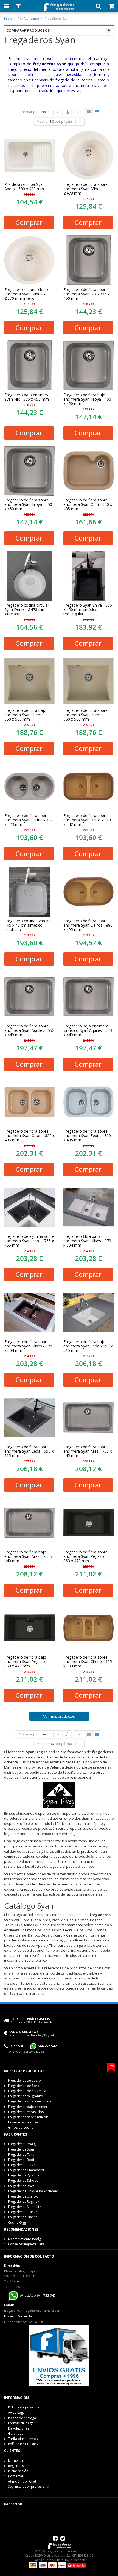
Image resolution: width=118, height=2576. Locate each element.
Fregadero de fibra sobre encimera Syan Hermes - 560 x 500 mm (85, 715)
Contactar (16, 2476)
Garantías (16, 2433)
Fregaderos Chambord (26, 2170)
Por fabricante (28, 18)
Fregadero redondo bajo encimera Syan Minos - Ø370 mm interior (26, 294)
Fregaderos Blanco (23, 2217)
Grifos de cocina (21, 2127)
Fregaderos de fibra (24, 2086)
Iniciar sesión (18, 2471)
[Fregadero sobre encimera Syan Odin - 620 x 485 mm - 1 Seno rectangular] (88, 471)
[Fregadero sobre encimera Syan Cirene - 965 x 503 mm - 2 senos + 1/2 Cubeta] (88, 1628)
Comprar (29, 222)
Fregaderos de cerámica (27, 2091)
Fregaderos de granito (26, 2096)
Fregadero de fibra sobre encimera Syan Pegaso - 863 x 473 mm (85, 1556)
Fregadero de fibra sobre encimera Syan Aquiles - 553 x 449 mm (29, 1030)
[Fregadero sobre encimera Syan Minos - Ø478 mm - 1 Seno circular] (88, 155)
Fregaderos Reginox (24, 2202)
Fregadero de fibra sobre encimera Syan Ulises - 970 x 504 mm (28, 1346)
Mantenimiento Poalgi (25, 2239)
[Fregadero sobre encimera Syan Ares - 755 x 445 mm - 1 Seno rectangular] (88, 1418)
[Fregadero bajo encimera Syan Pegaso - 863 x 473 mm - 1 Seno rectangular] (29, 1628)
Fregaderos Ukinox (23, 2196)
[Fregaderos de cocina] (59, 5)
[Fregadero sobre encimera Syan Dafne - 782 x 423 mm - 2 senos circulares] (29, 786)
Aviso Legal (17, 2412)
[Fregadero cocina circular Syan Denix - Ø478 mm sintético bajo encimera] (29, 576)
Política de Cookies (23, 2444)
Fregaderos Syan (21, 2149)
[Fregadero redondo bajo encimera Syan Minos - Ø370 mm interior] (29, 260)
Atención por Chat (22, 2481)
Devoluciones (19, 2428)
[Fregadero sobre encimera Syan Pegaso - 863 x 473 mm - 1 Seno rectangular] (88, 1523)
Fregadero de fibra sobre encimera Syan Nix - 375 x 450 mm (86, 294)
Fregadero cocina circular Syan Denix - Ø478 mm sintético (27, 610)
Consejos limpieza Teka (26, 2244)
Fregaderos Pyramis (24, 2175)
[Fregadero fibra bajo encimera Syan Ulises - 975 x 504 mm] (88, 1207)
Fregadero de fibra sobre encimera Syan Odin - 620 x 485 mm (88, 504)
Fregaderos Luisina (23, 2165)
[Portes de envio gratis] (59, 2355)
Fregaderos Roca (21, 2186)
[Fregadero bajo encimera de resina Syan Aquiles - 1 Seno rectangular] (88, 997)
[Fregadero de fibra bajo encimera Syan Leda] (88, 1312)
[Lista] (97, 112)
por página (63, 121)
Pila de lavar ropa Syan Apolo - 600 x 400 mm (25, 187)
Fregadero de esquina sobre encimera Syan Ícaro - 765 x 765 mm (29, 1241)
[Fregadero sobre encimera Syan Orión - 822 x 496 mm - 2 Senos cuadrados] (29, 1102)
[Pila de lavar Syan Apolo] (29, 155)
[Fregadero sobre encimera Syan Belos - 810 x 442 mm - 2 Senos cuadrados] (88, 786)
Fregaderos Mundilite (25, 2207)
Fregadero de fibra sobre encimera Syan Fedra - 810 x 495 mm (87, 1136)
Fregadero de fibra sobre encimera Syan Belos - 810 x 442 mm (87, 820)
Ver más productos (59, 1716)
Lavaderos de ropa (23, 2122)
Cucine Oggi (17, 2223)
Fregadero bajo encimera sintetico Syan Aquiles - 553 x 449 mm (88, 1030)
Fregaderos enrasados (26, 2112)
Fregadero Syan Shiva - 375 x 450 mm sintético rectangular (88, 610)
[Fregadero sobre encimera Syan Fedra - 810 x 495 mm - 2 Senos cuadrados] (88, 1102)
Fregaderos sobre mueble (28, 2117)
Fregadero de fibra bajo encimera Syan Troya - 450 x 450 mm (87, 399)
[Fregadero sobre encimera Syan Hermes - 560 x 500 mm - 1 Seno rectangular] (88, 681)
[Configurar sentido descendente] (67, 112)
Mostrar (43, 121)
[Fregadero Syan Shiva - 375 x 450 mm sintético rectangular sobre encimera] (88, 576)
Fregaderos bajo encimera (29, 2107)
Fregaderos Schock (23, 2180)
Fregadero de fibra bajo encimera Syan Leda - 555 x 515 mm (88, 1346)
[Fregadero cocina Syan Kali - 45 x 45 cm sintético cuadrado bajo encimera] (29, 892)
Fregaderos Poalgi (22, 2144)
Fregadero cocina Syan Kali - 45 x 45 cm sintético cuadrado (28, 925)
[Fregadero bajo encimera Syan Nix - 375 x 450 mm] (29, 365)
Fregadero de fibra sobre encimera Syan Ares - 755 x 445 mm (88, 1451)
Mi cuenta (15, 2461)
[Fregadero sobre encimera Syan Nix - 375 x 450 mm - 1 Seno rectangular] (88, 260)
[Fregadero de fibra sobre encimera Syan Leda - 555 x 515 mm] (29, 1418)
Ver (79, 112)
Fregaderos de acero (24, 2080)
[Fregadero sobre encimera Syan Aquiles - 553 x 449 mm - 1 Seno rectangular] (29, 997)
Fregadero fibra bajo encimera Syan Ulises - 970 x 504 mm (87, 1241)
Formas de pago (21, 2423)
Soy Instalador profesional (29, 2487)
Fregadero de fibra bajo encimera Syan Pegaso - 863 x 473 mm (26, 1662)
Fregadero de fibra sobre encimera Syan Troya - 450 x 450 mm (28, 504)
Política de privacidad (25, 2407)
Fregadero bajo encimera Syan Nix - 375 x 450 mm (27, 397)
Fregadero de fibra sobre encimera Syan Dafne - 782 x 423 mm (29, 820)
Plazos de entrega (22, 2418)
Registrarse (17, 2466)
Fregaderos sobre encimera (30, 2101)
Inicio (8, 18)
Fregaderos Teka (21, 2155)
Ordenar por (29, 112)
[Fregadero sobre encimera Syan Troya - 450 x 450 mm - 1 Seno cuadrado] (29, 471)
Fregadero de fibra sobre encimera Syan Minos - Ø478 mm (85, 189)
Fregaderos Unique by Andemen (33, 2191)
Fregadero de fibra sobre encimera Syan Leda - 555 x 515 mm (29, 1451)
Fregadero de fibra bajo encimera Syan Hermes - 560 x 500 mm (26, 715)
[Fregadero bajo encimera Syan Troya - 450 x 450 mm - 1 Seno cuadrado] (88, 365)
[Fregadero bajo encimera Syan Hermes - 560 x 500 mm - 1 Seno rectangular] (29, 681)
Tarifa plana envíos (23, 2439)
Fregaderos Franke (23, 2212)
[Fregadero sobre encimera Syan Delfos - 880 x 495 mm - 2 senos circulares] (88, 892)
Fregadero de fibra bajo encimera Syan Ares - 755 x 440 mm (29, 1556)
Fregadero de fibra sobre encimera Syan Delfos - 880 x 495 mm (88, 925)
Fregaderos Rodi (21, 2160)
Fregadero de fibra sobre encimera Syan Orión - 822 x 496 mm (29, 1136)
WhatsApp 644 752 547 (37, 2296)
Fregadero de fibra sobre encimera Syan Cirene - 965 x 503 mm (88, 1662)
